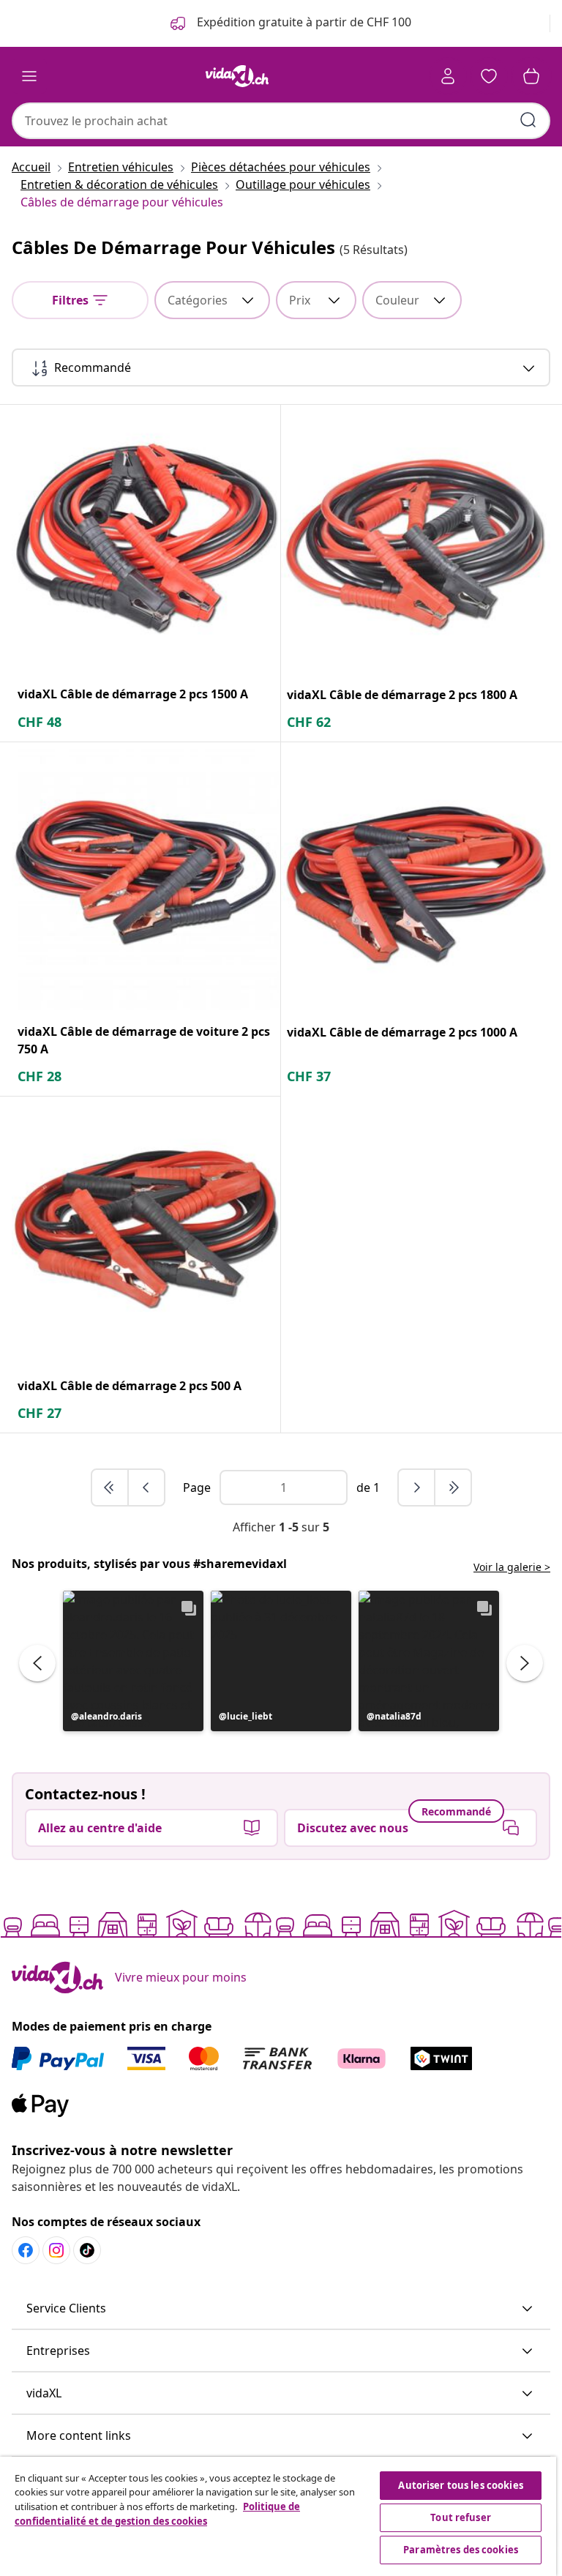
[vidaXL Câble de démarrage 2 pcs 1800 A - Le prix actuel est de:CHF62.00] (416, 540)
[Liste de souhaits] (489, 76)
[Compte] (448, 76)
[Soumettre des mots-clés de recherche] (528, 120)
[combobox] (281, 121)
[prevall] (110, 1487)
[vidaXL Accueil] (237, 76)
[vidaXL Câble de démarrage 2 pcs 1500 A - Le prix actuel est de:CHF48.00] (146, 539)
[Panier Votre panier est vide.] (531, 76)
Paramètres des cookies (461, 2550)
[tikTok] (87, 2250)
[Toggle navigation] (29, 76)
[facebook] (26, 2250)
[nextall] (453, 1487)
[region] (278, 2516)
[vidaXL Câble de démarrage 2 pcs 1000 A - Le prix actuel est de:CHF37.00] (416, 877)
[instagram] (56, 2250)
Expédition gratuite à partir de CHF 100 (303, 22)
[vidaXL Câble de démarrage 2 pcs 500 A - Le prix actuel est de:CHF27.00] (146, 1231)
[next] (417, 1487)
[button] (133, 1661)
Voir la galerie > (512, 1567)
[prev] (146, 1487)
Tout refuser (461, 2517)
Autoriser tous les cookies (460, 2485)
